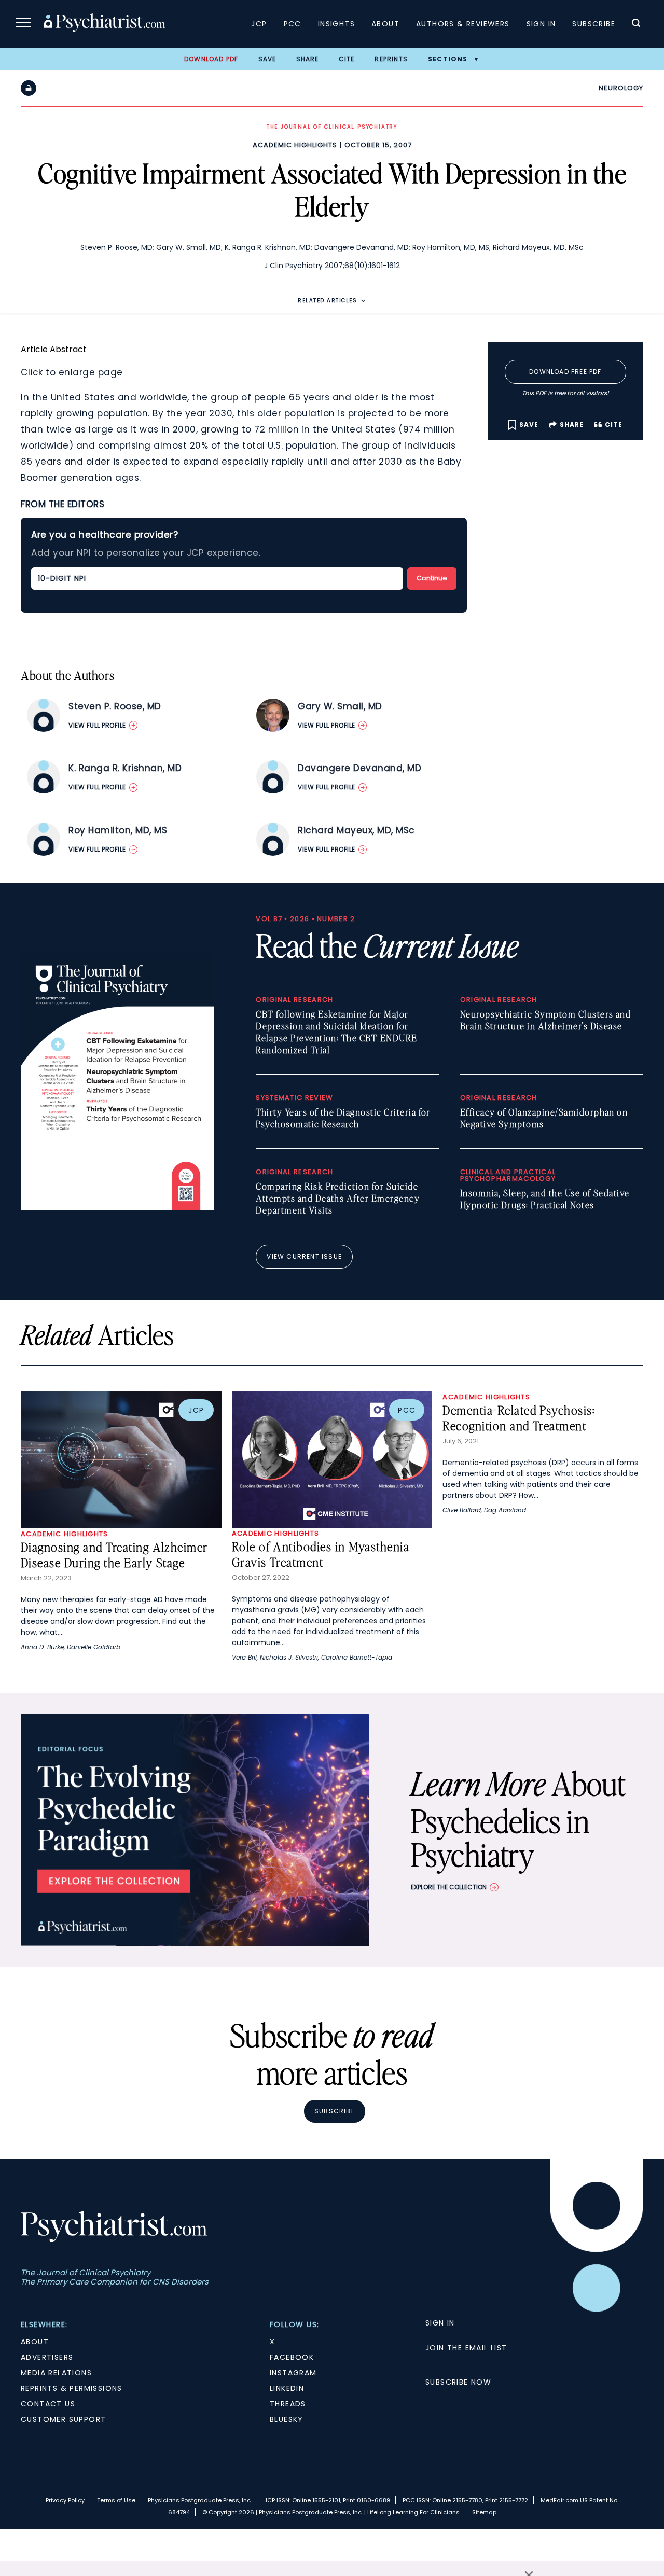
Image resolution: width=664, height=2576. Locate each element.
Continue (432, 578)
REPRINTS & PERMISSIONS (72, 2388)
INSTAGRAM (293, 2373)
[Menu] (23, 24)
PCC (293, 24)
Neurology (621, 88)
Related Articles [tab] (327, 301)
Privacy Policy (65, 2500)
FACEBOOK (292, 2357)
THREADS (288, 2404)
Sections (448, 59)
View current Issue (304, 1256)
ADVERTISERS (47, 2357)
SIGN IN (440, 2323)
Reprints (391, 59)
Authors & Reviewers (463, 24)
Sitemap (484, 2512)
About (385, 24)
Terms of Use (116, 2500)
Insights (336, 24)
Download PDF (211, 59)
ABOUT (35, 2342)
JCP (259, 24)
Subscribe (594, 24)
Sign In (541, 24)
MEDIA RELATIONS (56, 2373)
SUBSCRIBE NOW (458, 2382)
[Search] (636, 24)
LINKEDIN (287, 2388)
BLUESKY (287, 2419)
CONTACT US (48, 2404)
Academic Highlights (295, 145)
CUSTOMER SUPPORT (63, 2419)
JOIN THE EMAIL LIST (466, 2348)
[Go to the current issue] (117, 1207)
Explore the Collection (449, 1887)
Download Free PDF (565, 372)
